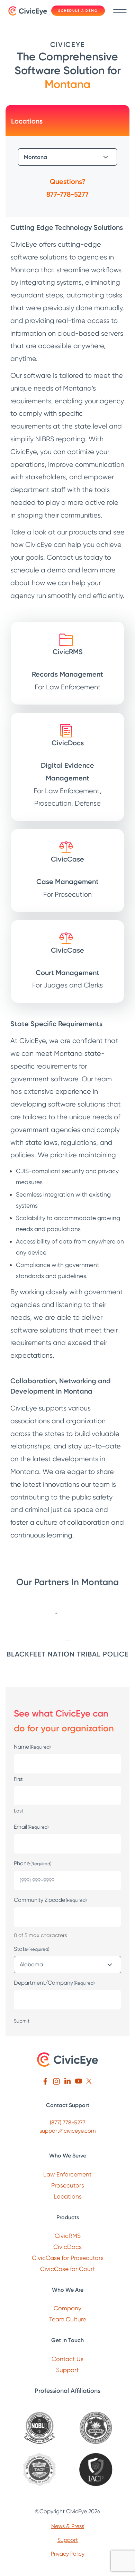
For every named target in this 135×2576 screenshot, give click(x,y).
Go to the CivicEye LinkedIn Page (67, 2081)
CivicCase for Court (68, 2269)
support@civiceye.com (68, 2131)
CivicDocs (67, 2247)
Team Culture (68, 2319)
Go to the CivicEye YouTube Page (79, 2081)
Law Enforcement (67, 2174)
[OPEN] (119, 11)
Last (19, 1811)
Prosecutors (68, 2185)
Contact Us (67, 2359)
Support (67, 2370)
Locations (68, 2196)
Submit (22, 2021)
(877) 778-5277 (68, 2122)
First (18, 1779)
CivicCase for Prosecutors (68, 2258)
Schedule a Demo (78, 11)
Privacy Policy (68, 2554)
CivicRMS (68, 2236)
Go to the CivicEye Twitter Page (90, 2081)
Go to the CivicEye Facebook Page (45, 2081)
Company (67, 2308)
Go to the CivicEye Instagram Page (56, 2081)
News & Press (68, 2526)
